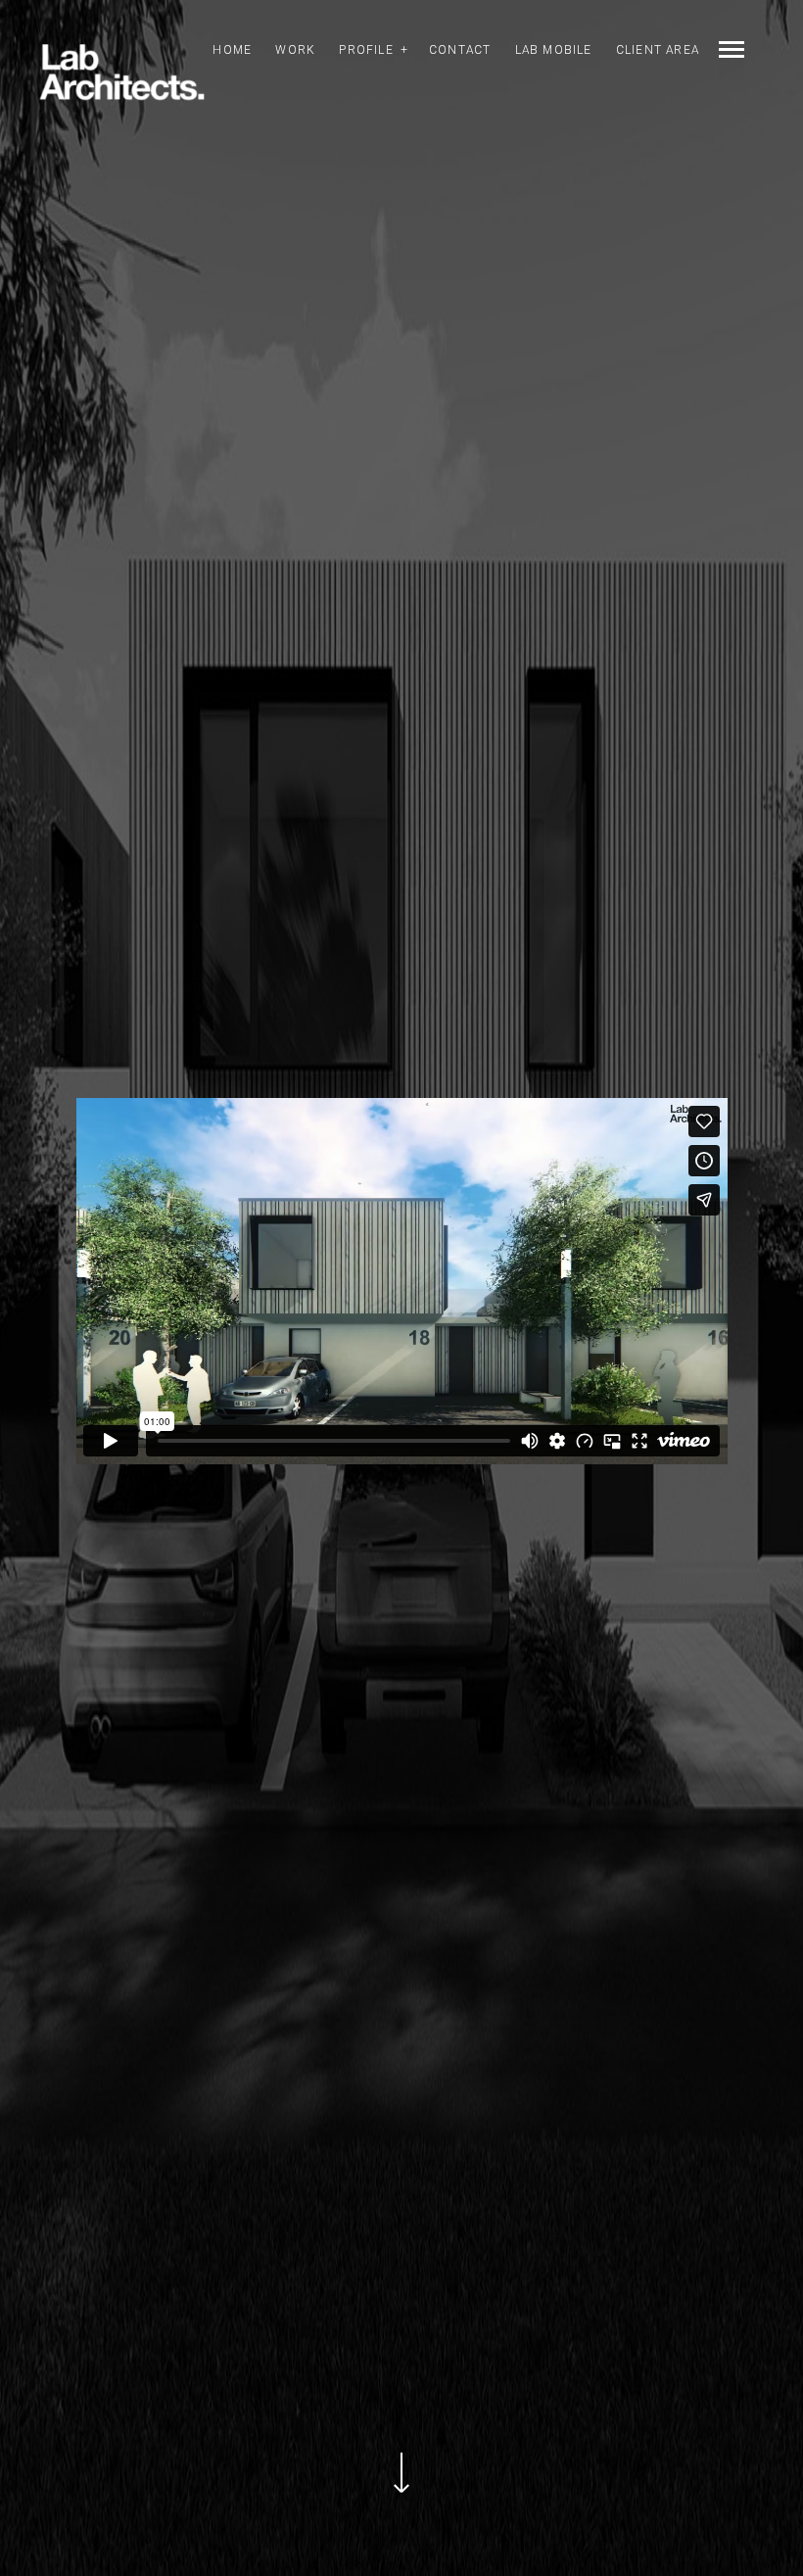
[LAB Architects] (122, 73)
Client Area (658, 50)
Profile (366, 50)
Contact (460, 50)
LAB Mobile (554, 50)
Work (295, 50)
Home (232, 50)
